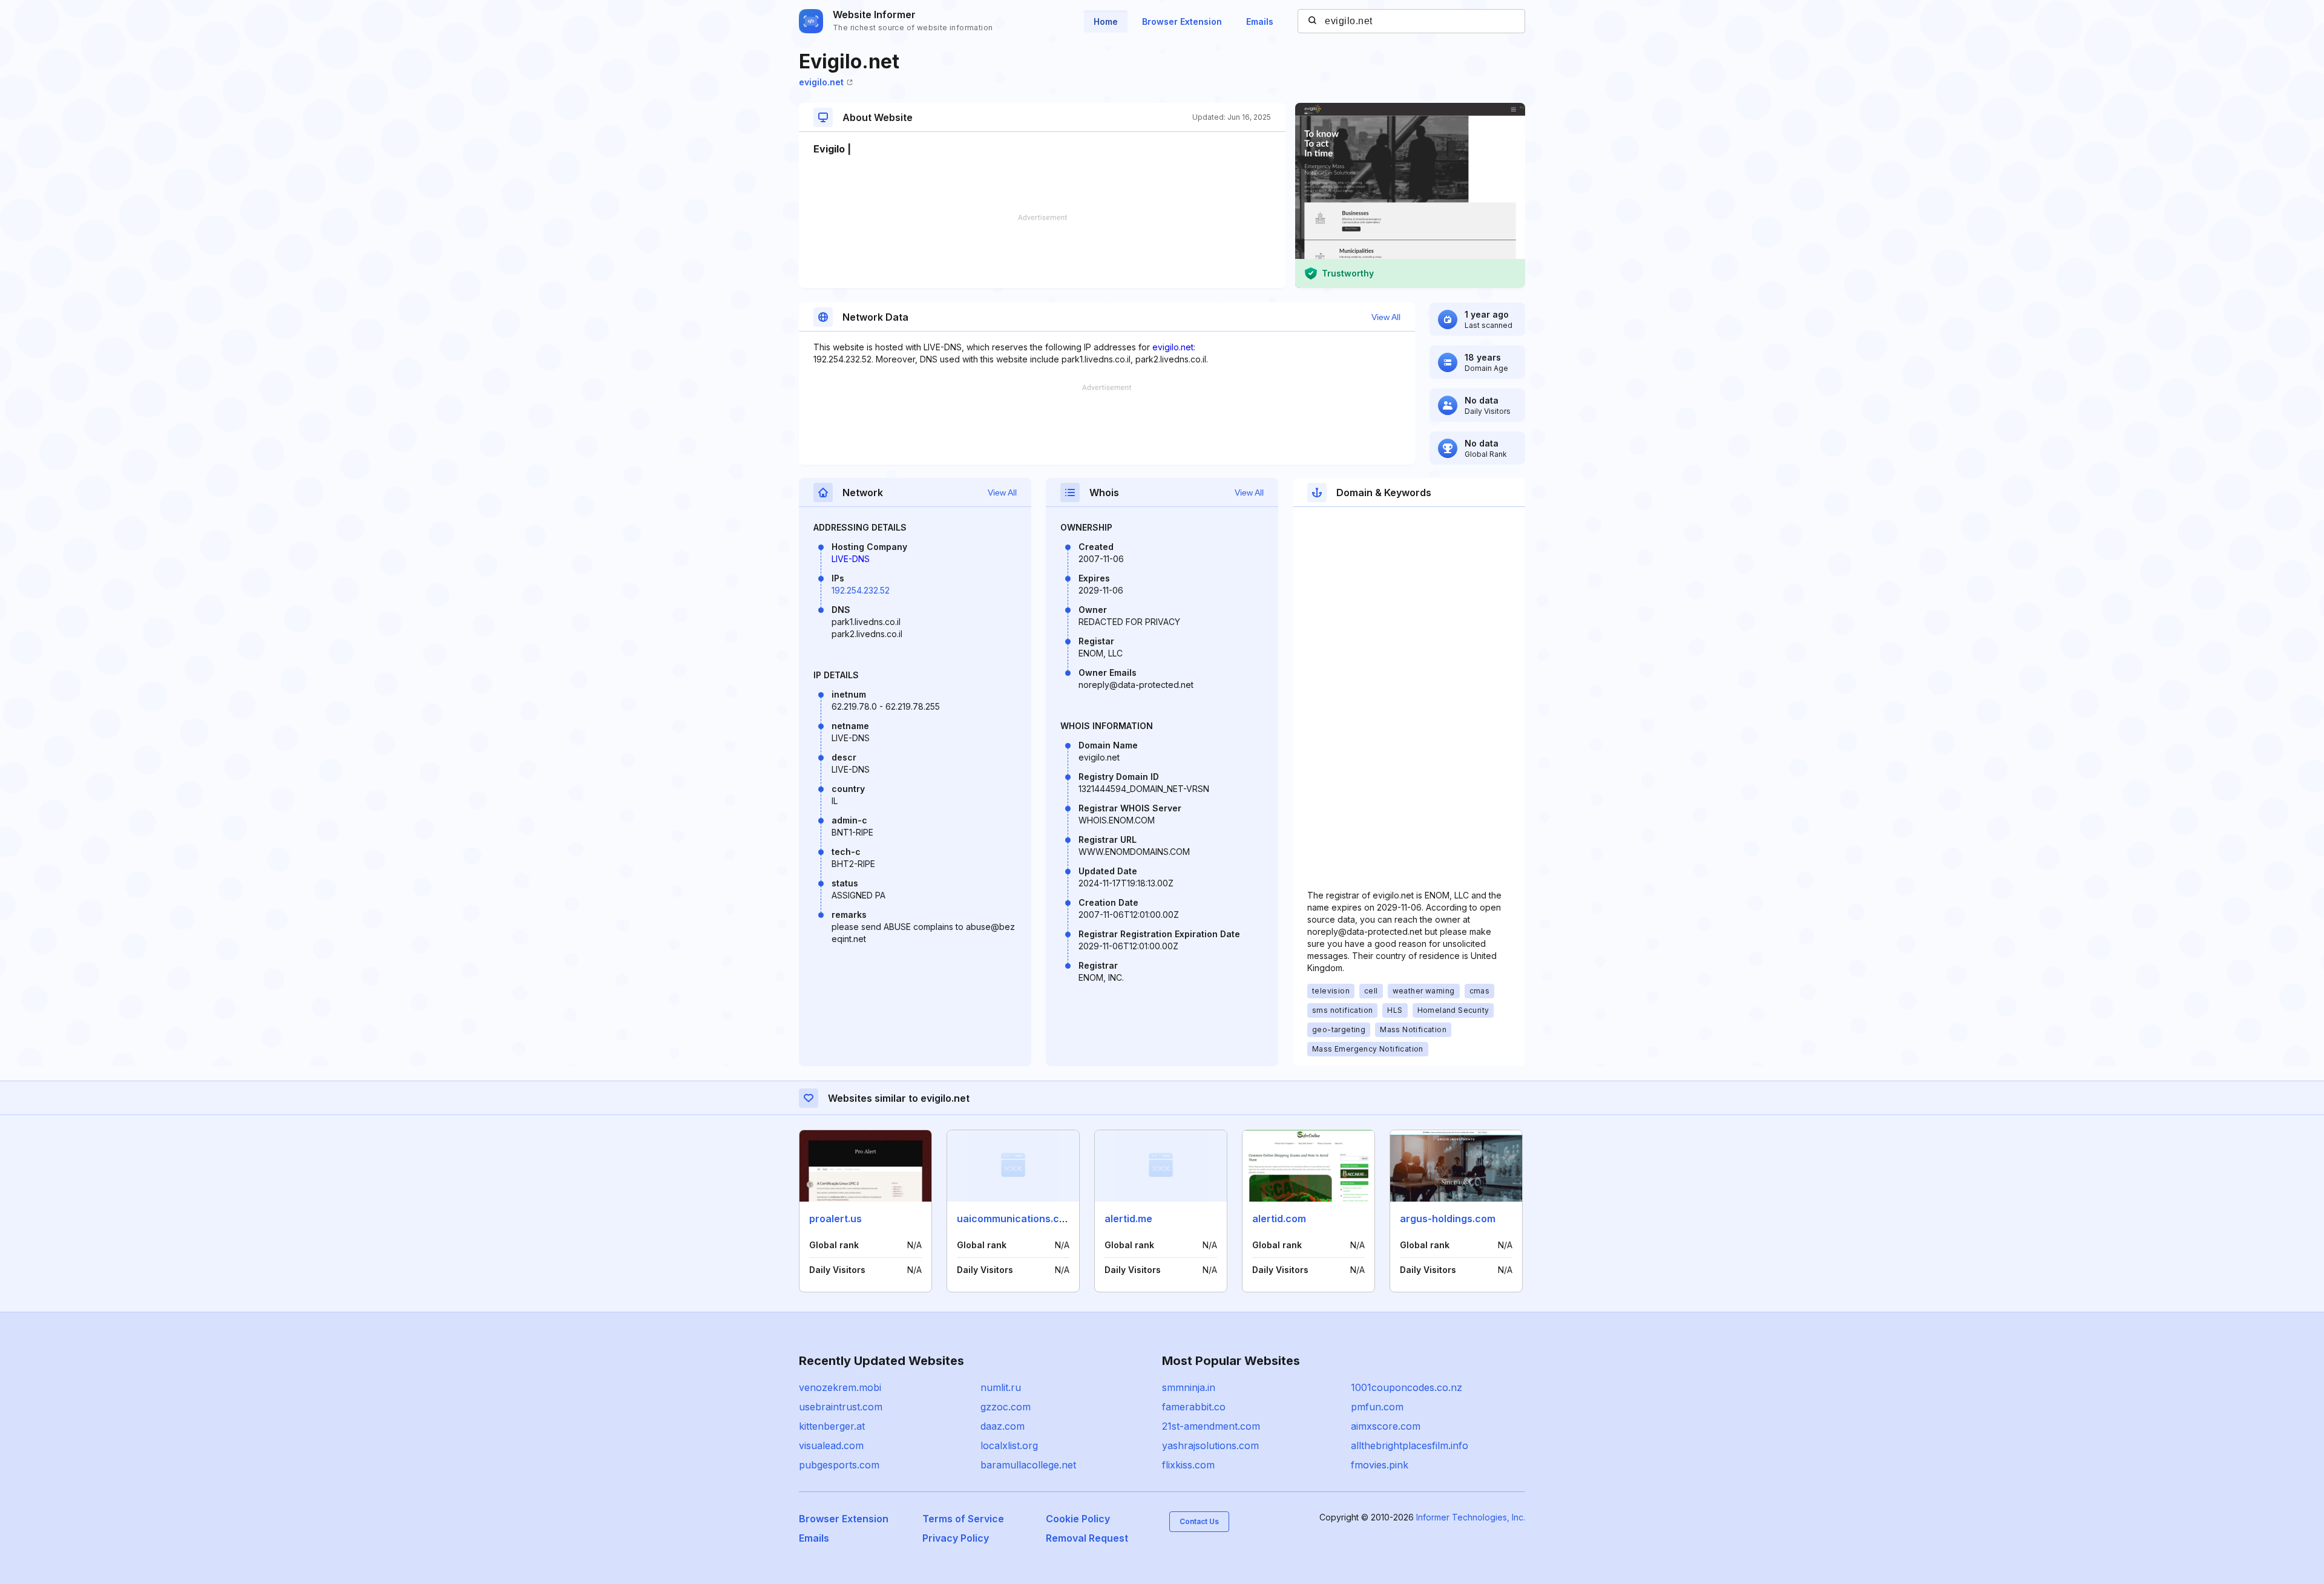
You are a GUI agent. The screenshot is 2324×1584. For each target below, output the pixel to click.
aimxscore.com (1386, 1426)
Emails (1260, 21)
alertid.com (1279, 1219)
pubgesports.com (839, 1465)
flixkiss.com (1188, 1465)
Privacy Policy (956, 1538)
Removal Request (1087, 1538)
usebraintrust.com (841, 1407)
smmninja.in (1189, 1387)
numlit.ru (1001, 1387)
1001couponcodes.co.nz (1407, 1387)
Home (1106, 21)
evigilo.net (821, 82)
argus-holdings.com (1448, 1219)
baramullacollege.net (1028, 1465)
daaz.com (1003, 1426)
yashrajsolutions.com (1210, 1445)
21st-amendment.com (1211, 1426)
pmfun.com (1377, 1407)
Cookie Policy (1078, 1519)
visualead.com (831, 1445)
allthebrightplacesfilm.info (1410, 1445)
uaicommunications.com (1015, 1219)
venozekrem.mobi (840, 1387)
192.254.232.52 (861, 590)
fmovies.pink (1380, 1465)
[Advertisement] (1042, 251)
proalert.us (835, 1219)
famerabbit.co (1194, 1407)
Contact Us (1199, 1521)
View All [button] (1386, 317)
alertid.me (1128, 1219)
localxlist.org (1009, 1445)
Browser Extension (1182, 21)
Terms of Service (963, 1519)
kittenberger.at (832, 1426)
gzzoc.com (1006, 1407)
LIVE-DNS (851, 559)
